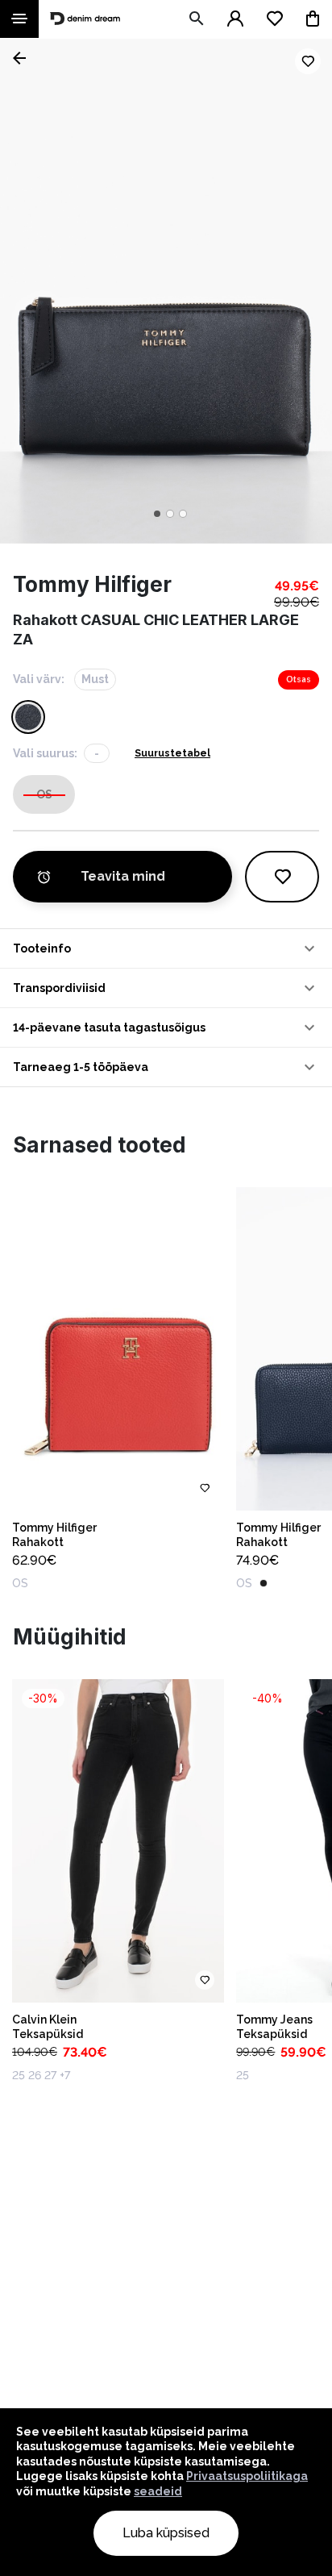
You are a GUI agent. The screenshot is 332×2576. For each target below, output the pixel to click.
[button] (166, 948)
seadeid (158, 2491)
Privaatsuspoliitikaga (247, 2476)
